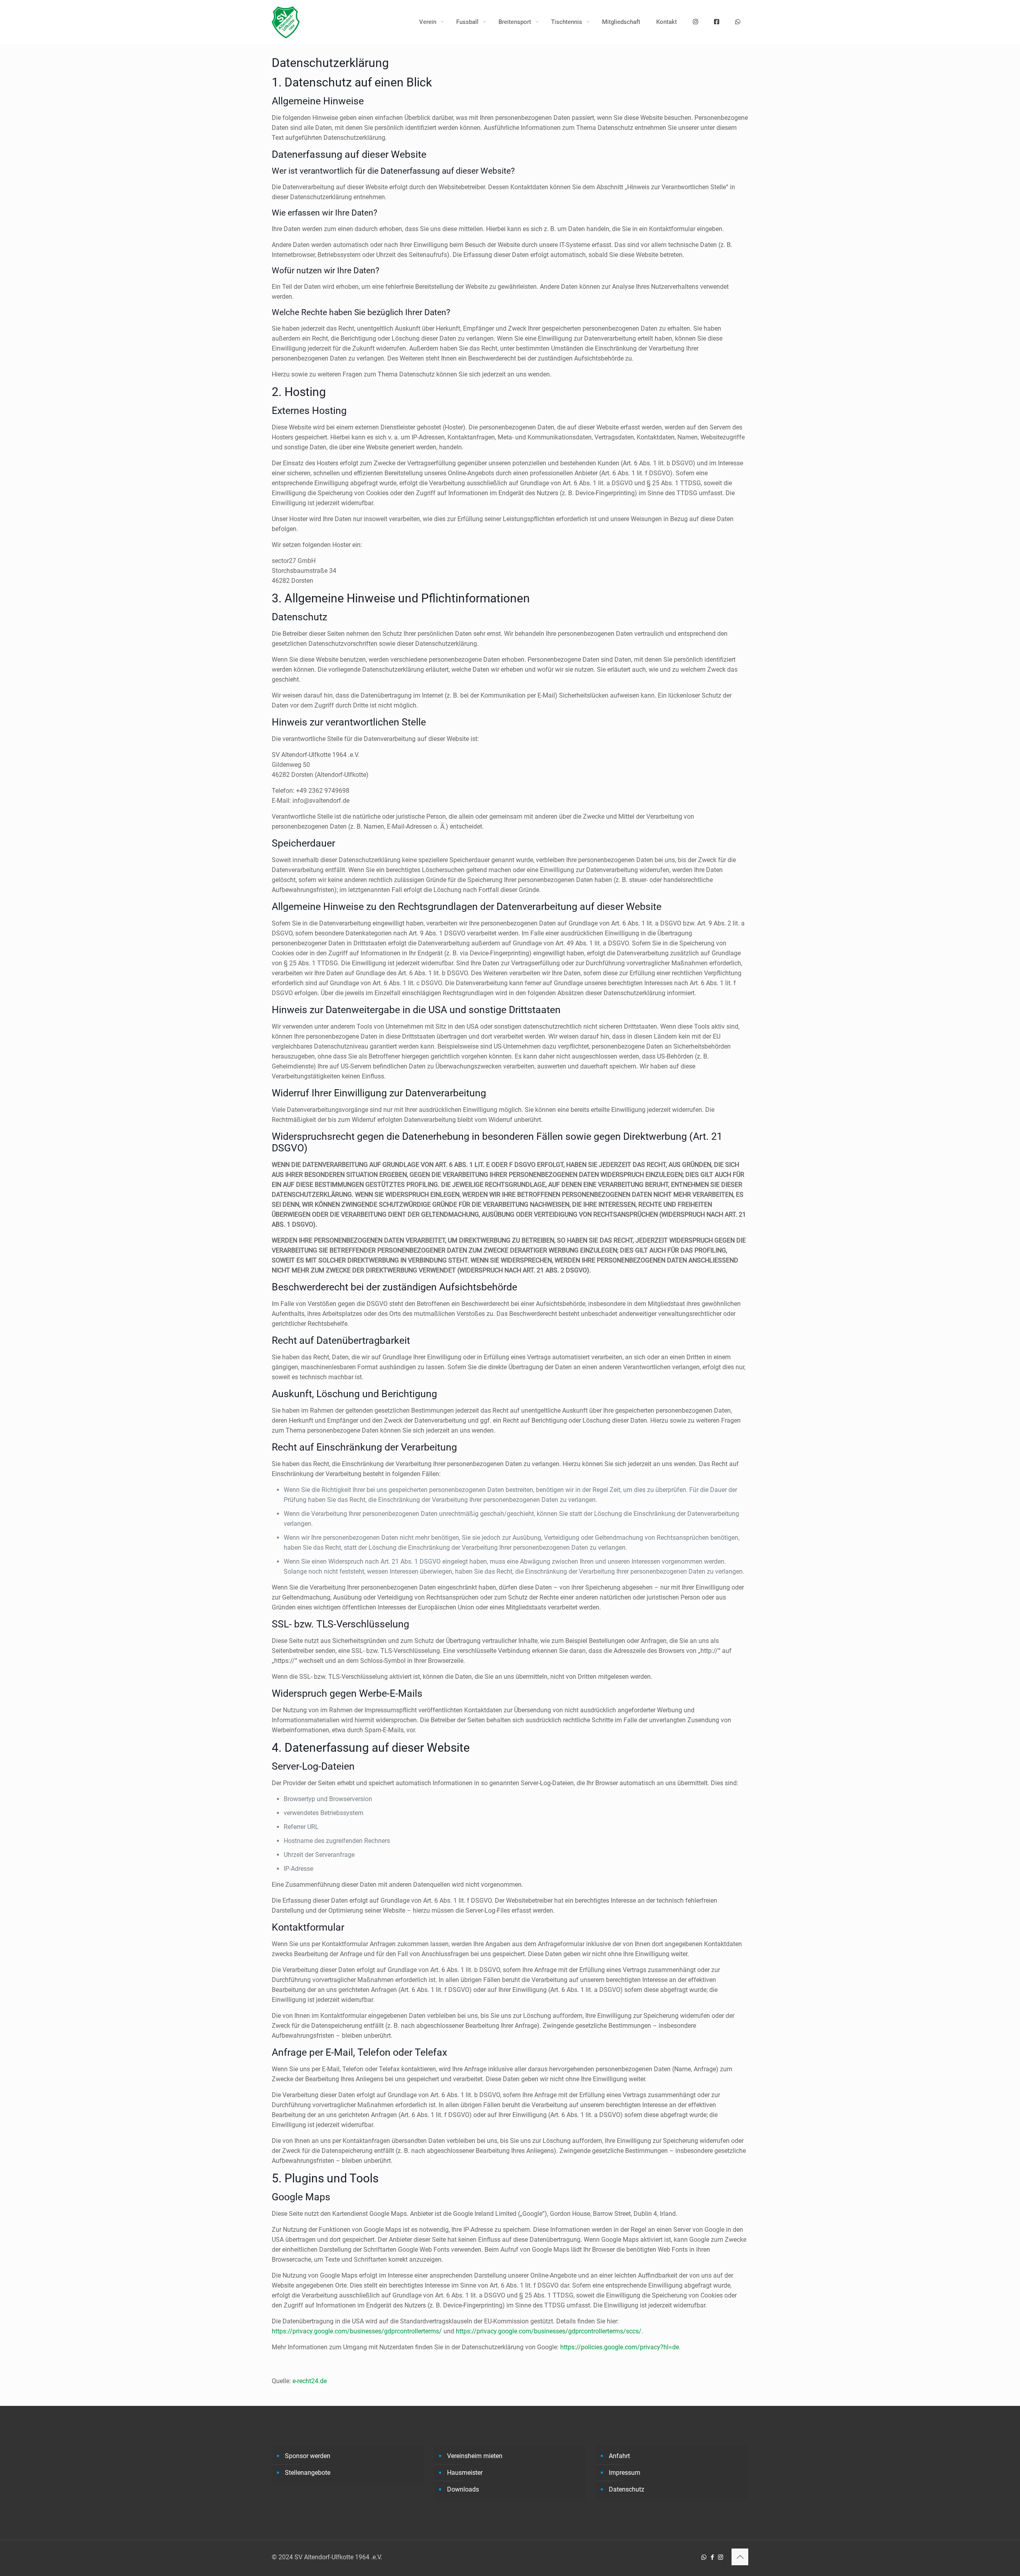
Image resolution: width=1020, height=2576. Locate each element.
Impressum (625, 2473)
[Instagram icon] (721, 2557)
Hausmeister (465, 2473)
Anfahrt (619, 2456)
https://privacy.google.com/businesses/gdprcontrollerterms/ (357, 2331)
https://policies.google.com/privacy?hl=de (620, 2347)
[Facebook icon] (712, 2557)
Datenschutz (627, 2489)
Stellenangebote (308, 2473)
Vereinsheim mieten (475, 2456)
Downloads (463, 2489)
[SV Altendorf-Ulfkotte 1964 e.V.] (286, 22)
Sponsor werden (308, 2456)
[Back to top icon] (740, 2557)
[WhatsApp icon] (704, 2557)
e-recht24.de (310, 2381)
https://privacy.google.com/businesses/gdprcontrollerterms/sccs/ (549, 2331)
